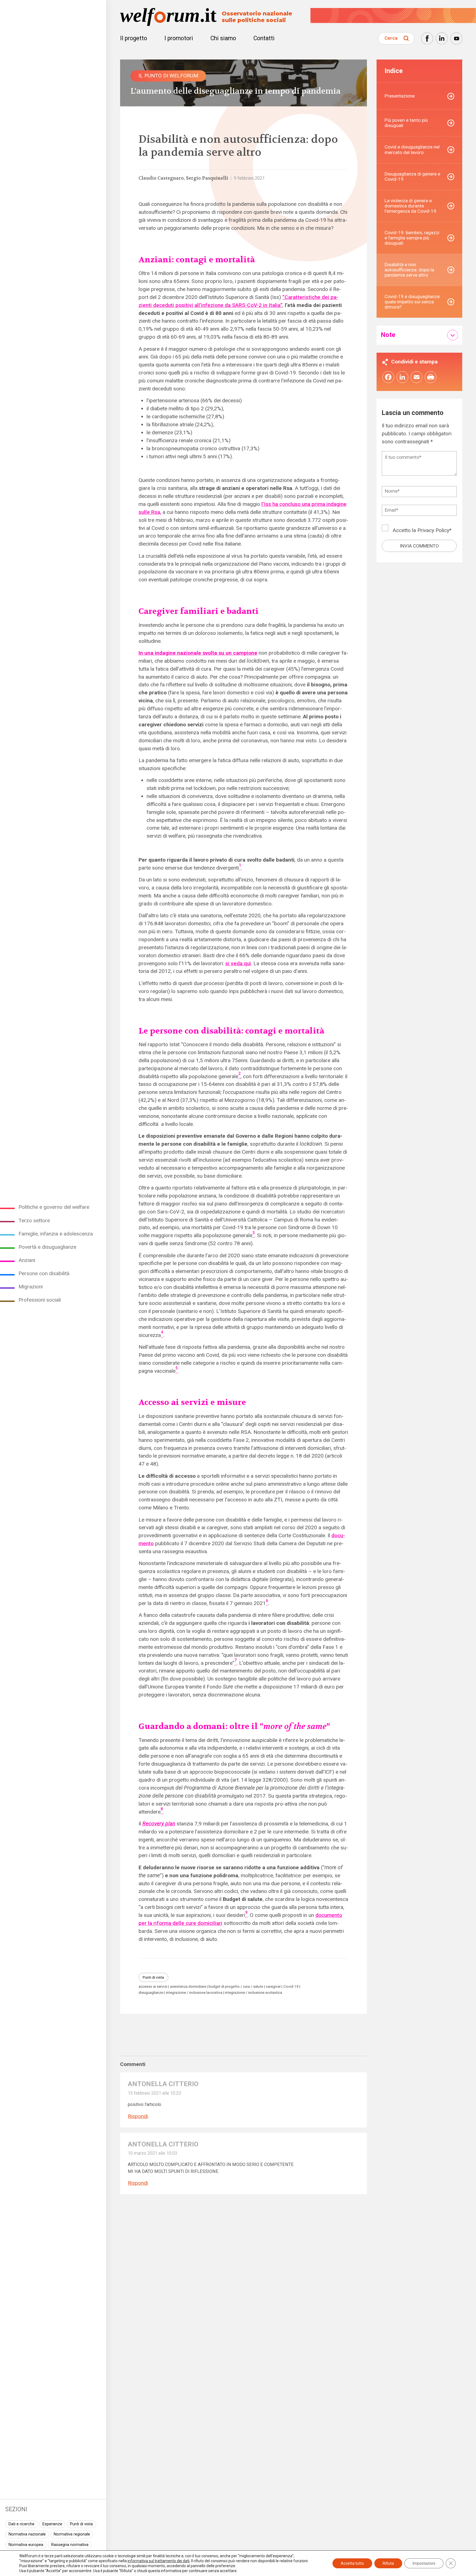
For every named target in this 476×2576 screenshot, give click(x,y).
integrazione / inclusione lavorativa (194, 1993)
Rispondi (138, 2116)
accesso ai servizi (153, 1986)
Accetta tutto (352, 2563)
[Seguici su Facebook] (427, 38)
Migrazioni (31, 1287)
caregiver (273, 1986)
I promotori (179, 38)
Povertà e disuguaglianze (47, 1247)
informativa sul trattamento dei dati (159, 2561)
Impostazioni (424, 2563)
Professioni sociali (40, 1300)
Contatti (264, 38)
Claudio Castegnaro (161, 178)
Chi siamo (223, 38)
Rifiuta (388, 2563)
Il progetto (134, 38)
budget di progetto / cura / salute (236, 1986)
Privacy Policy (433, 530)
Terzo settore (34, 1220)
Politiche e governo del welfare (54, 1207)
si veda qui (238, 963)
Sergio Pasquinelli (207, 178)
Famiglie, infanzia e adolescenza (56, 1234)
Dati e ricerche (21, 2524)
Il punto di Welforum (168, 76)
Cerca (391, 38)
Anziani (27, 1260)
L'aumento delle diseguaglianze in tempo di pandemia (236, 91)
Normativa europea (26, 2545)
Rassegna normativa (70, 2545)
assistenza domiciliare (188, 1986)
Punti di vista (81, 2524)
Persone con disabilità (44, 1273)
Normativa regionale (72, 2534)
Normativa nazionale (27, 2534)
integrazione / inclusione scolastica (253, 1993)
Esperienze (52, 2524)
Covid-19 (291, 1986)
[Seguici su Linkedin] (442, 38)
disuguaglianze (151, 1993)
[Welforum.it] (53, 4)
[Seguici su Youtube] (456, 38)
